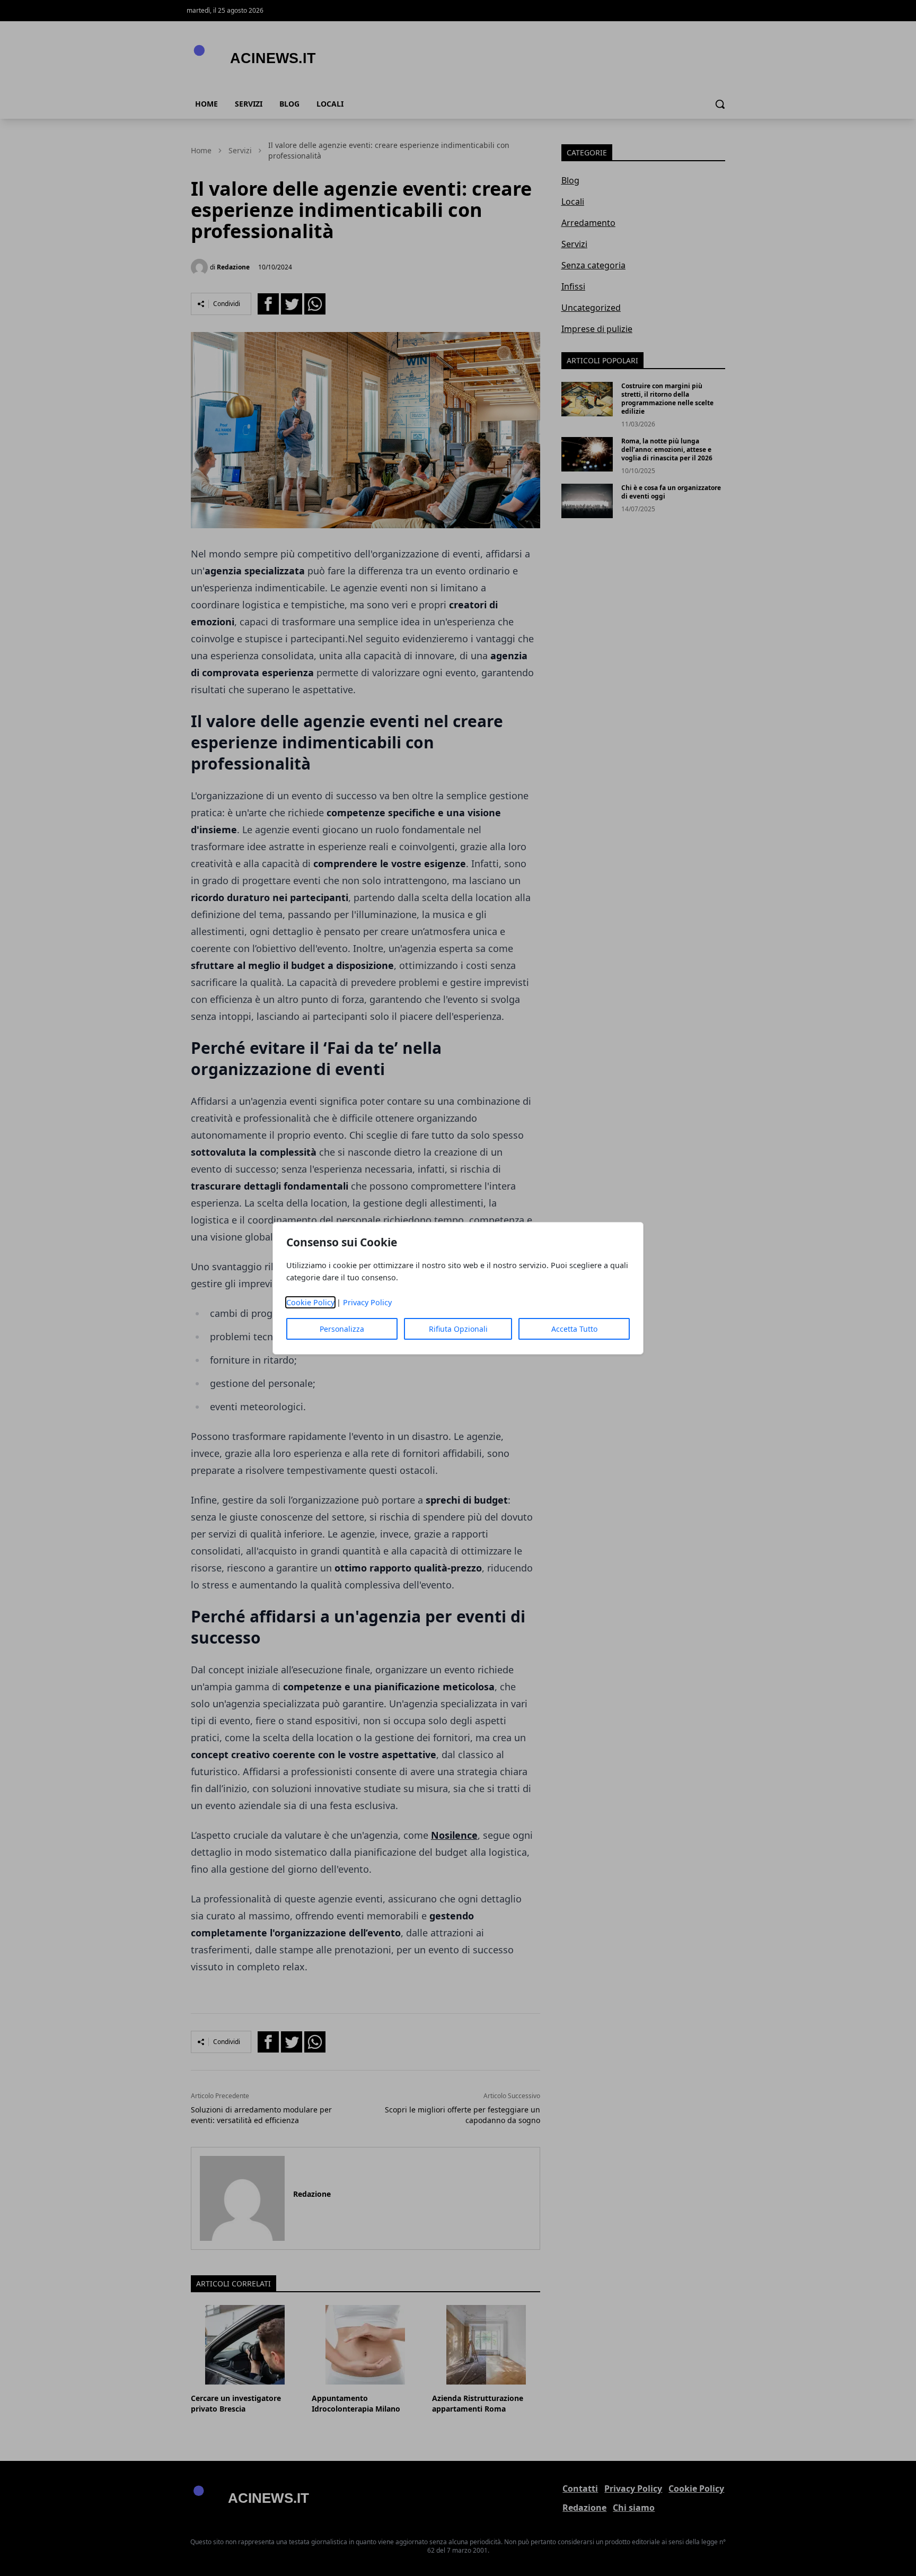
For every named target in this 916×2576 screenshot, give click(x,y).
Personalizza (342, 1329)
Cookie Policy (310, 1302)
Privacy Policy (367, 1302)
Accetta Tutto (574, 1329)
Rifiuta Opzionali (458, 1329)
